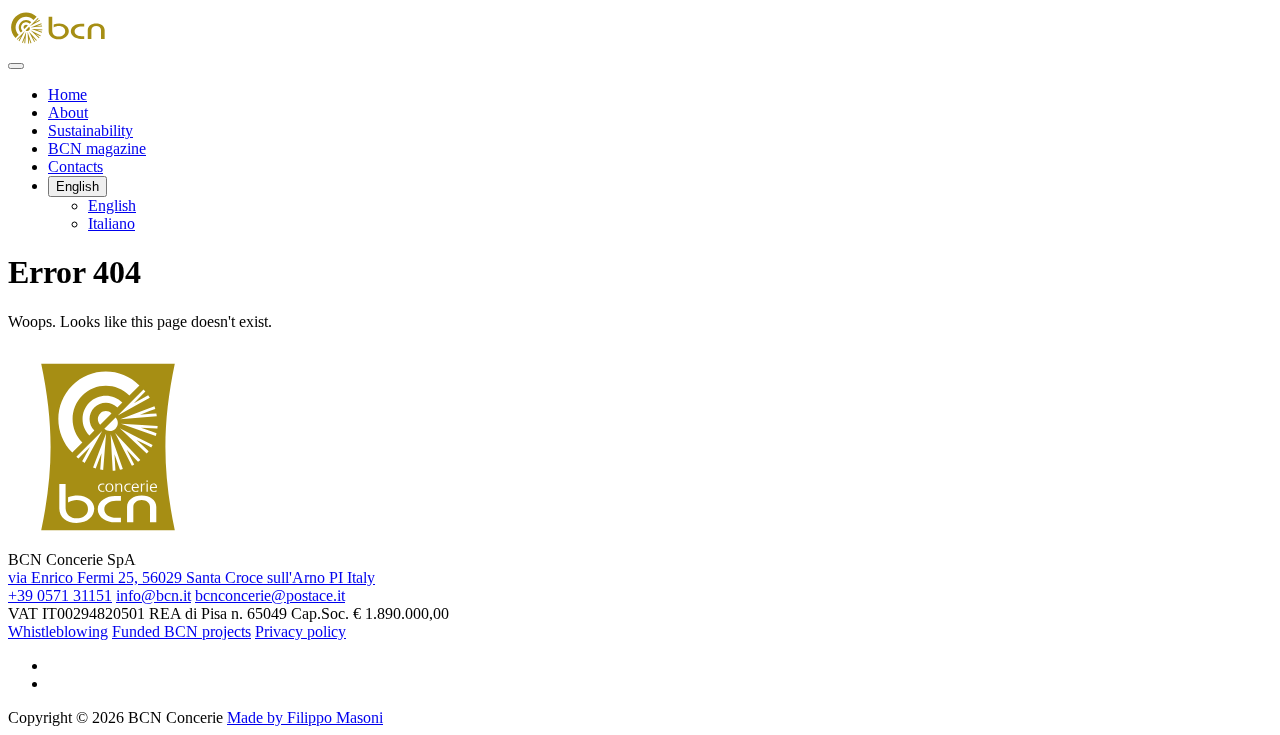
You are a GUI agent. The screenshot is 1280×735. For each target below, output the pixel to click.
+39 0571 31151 (60, 595)
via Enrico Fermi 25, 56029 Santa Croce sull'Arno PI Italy (191, 577)
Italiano (111, 223)
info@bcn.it (153, 595)
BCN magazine (97, 148)
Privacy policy (300, 631)
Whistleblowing (58, 631)
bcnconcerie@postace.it (270, 595)
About (68, 112)
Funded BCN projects (181, 631)
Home (67, 94)
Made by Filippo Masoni (305, 717)
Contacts (75, 166)
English (77, 186)
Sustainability (90, 130)
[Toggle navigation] (16, 66)
